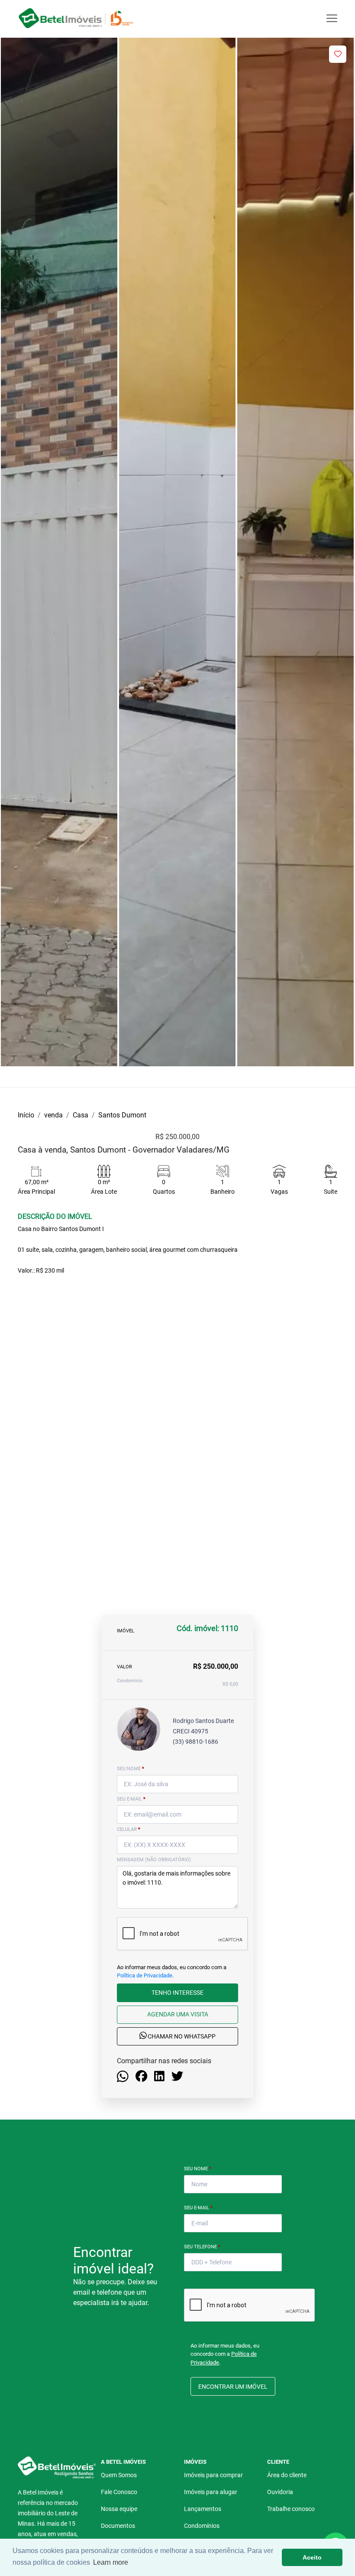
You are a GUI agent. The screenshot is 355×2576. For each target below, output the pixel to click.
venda (53, 1115)
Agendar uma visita (178, 2014)
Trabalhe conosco (291, 2509)
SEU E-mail (131, 1799)
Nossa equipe (119, 2509)
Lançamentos (203, 2509)
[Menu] (332, 18)
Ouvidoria (280, 2492)
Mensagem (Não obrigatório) (154, 1860)
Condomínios (202, 2526)
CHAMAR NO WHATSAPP (181, 2036)
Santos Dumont (122, 1115)
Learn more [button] (111, 2562)
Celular (129, 1829)
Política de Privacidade (145, 1975)
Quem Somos (119, 2475)
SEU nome (131, 1769)
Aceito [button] (312, 2557)
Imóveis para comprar (213, 2475)
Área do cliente (287, 2475)
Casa (81, 1115)
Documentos (118, 2526)
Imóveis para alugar (211, 2492)
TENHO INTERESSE (177, 1993)
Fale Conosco (119, 2492)
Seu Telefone (202, 2247)
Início (26, 1115)
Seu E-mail (198, 2208)
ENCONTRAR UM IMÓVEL (233, 2387)
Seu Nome (198, 2169)
